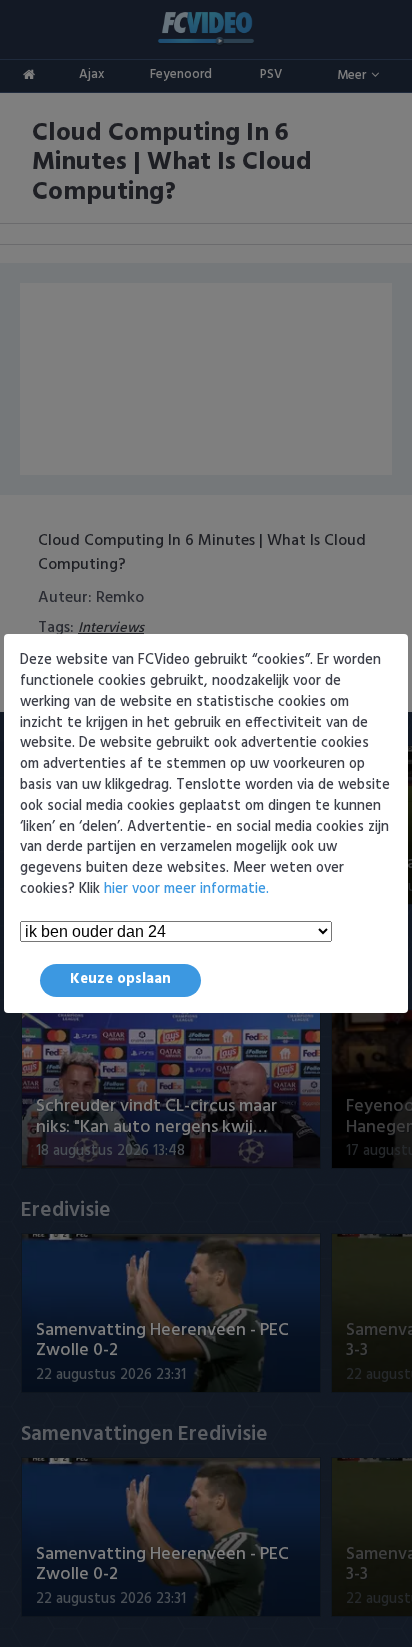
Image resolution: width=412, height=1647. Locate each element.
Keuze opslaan (120, 979)
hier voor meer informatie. (186, 889)
